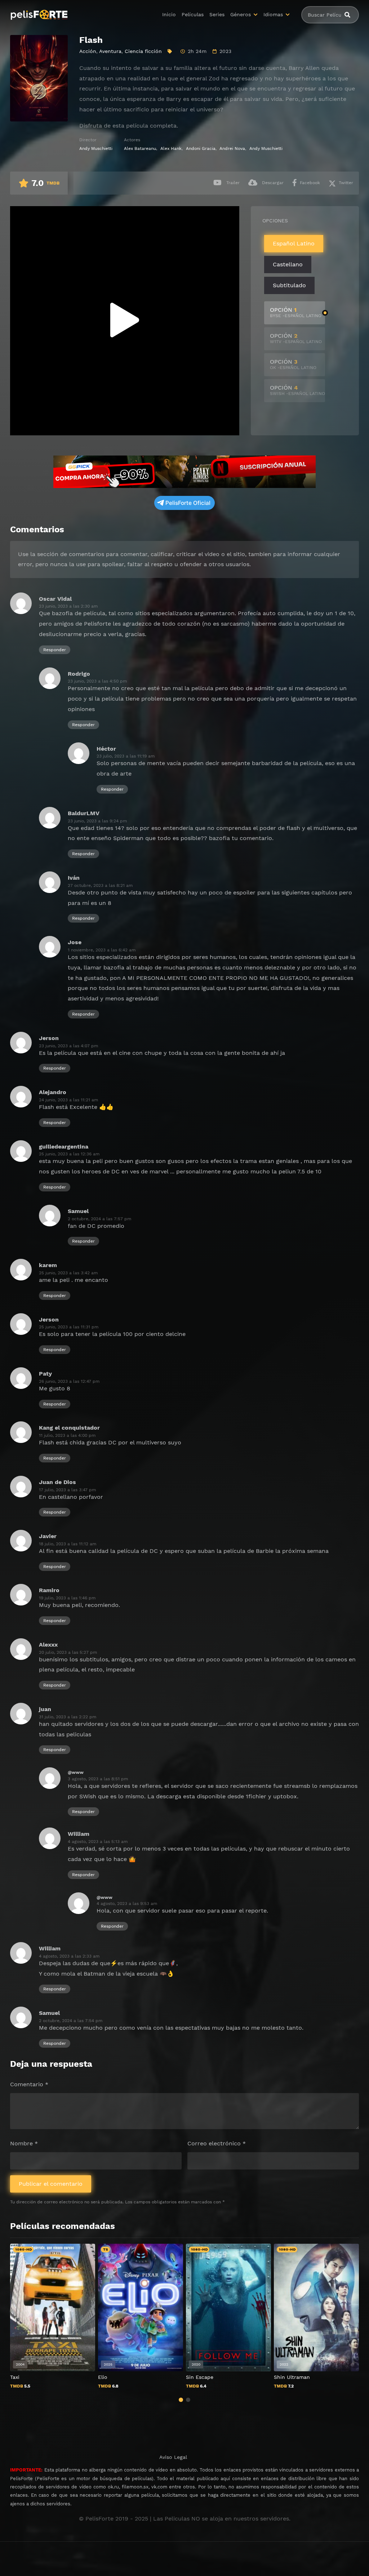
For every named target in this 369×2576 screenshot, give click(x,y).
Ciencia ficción (143, 51)
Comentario (29, 2084)
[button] (181, 2400)
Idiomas (273, 14)
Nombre (24, 2143)
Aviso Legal (173, 2457)
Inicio (169, 14)
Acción (88, 51)
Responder (55, 650)
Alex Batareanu (140, 148)
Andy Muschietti (96, 148)
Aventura (110, 51)
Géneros (241, 14)
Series (217, 14)
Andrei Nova (232, 148)
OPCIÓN (296, 312)
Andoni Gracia (201, 148)
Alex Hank (171, 148)
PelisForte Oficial (188, 503)
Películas (193, 14)
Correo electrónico (217, 2143)
